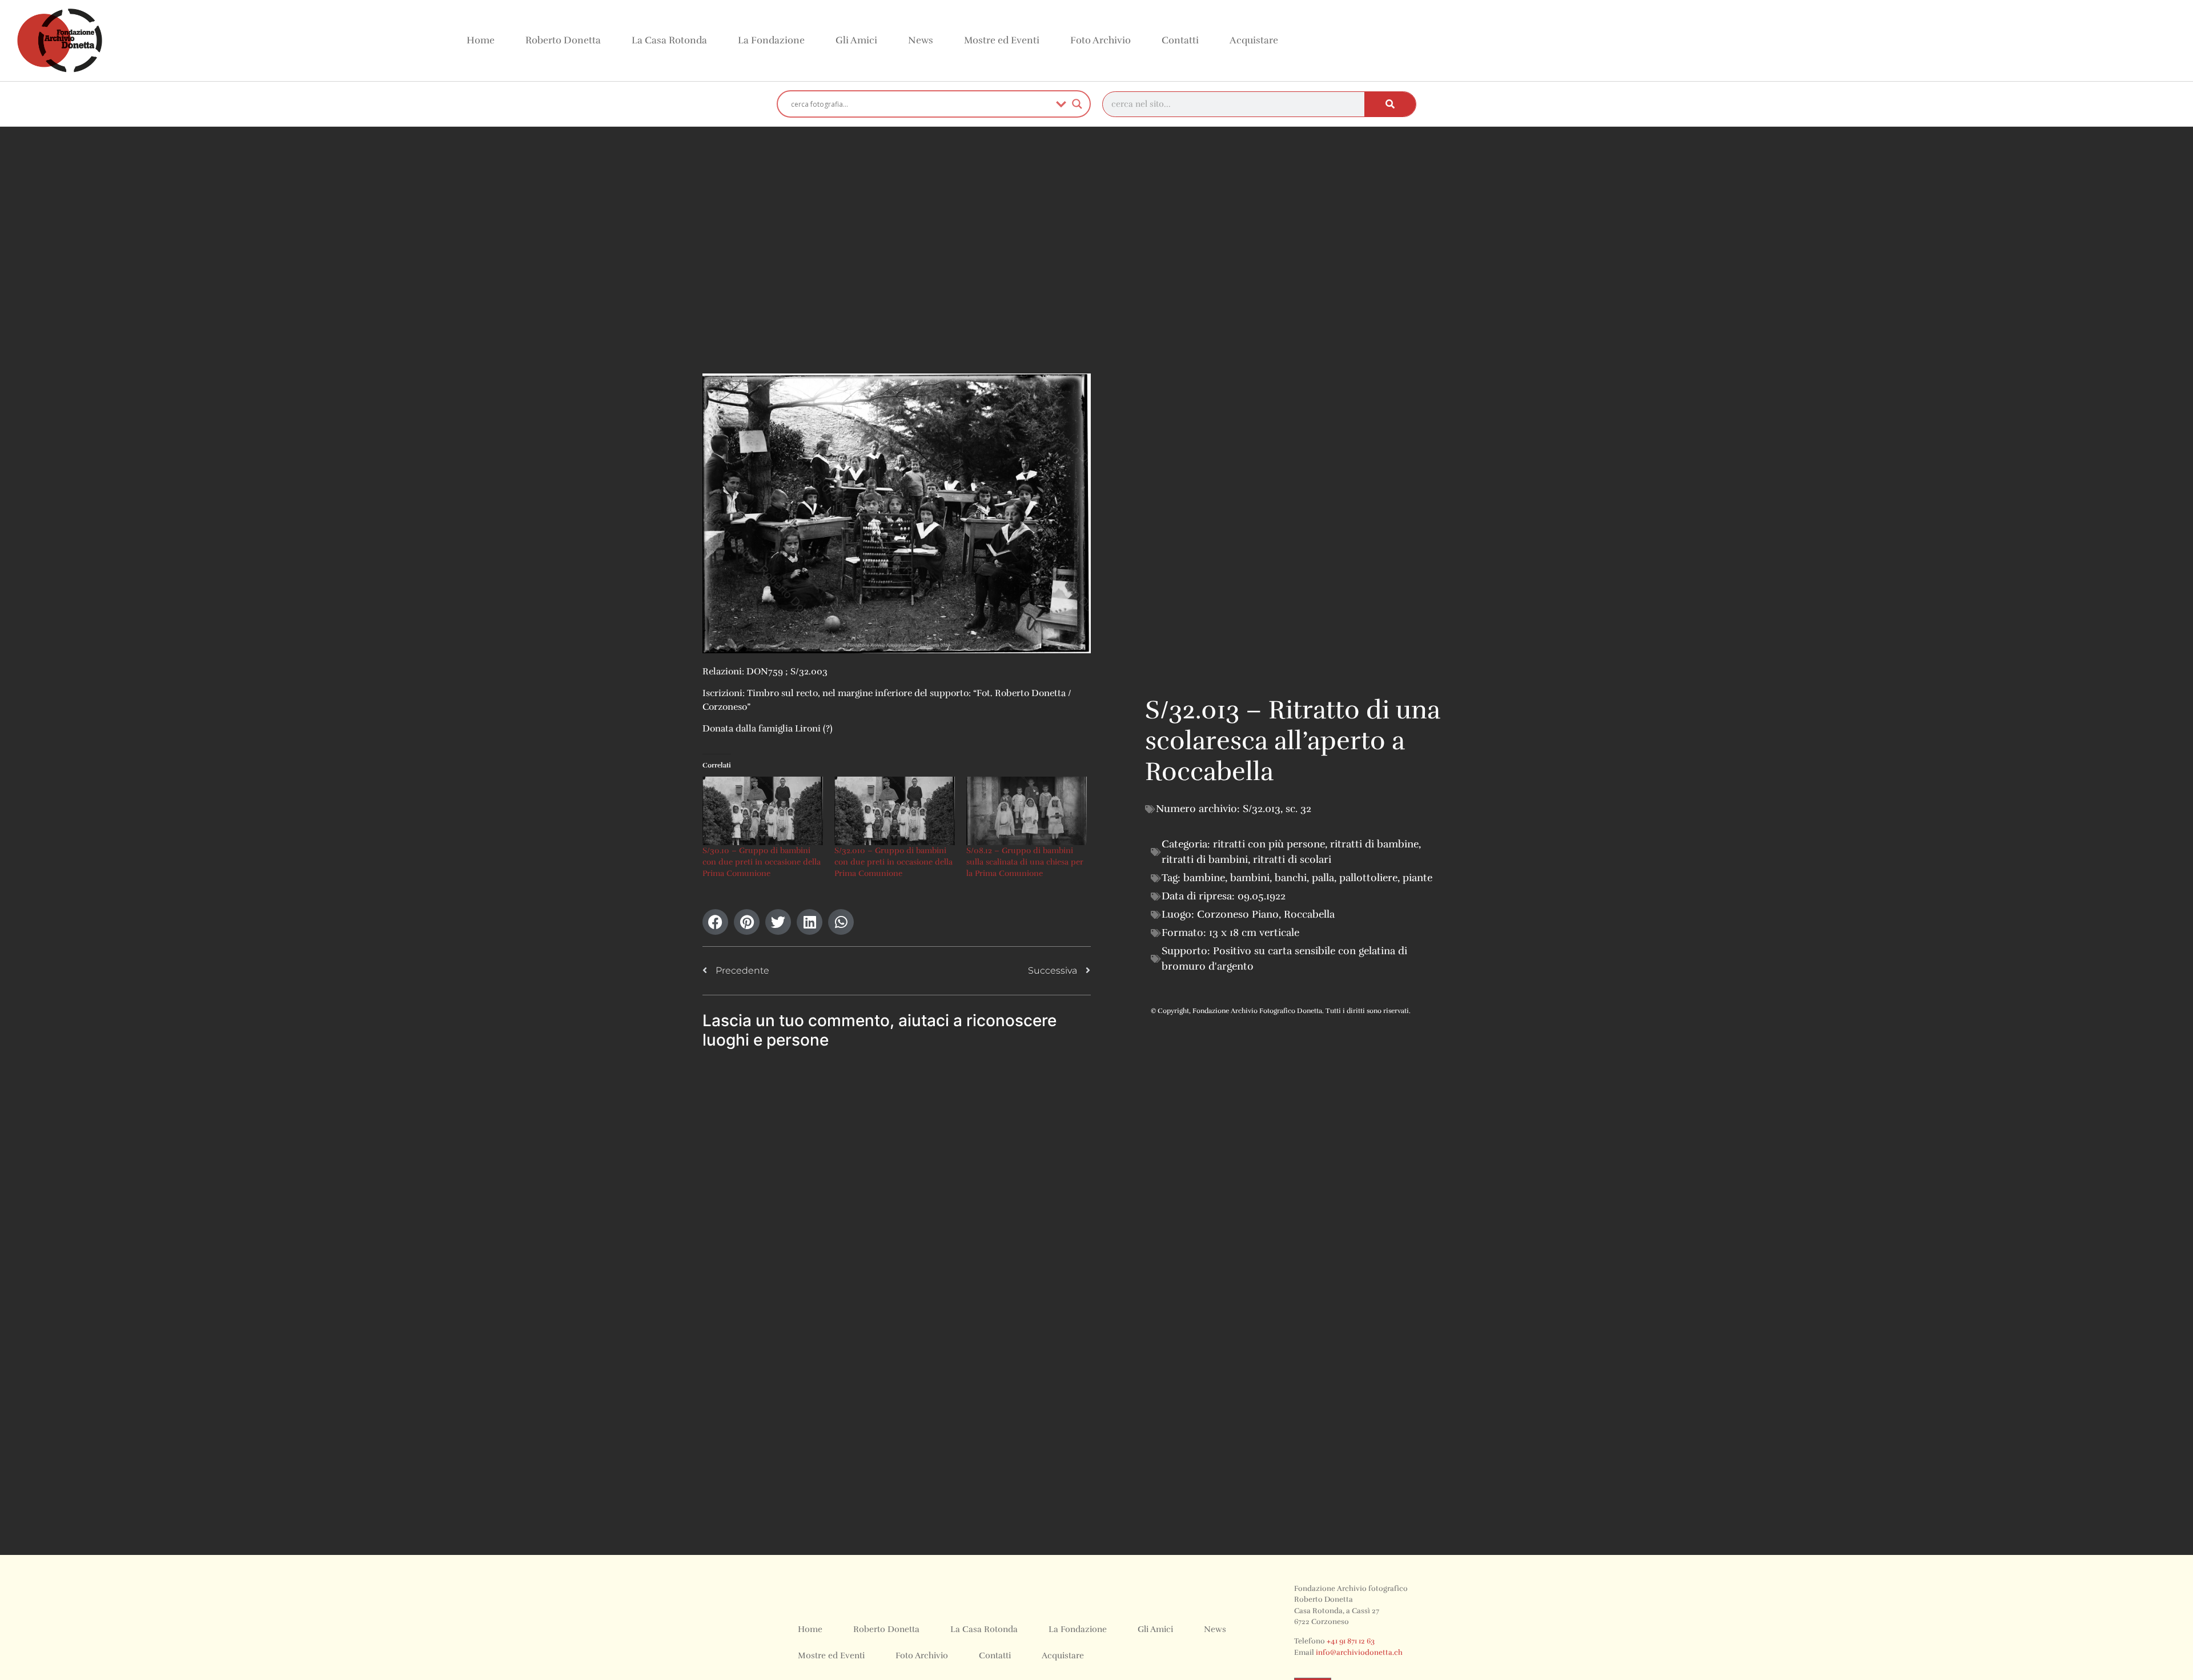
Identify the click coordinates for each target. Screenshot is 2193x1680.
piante (1417, 878)
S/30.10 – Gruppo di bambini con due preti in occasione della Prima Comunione (762, 862)
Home (481, 40)
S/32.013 (1262, 809)
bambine (1204, 878)
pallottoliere (1368, 878)
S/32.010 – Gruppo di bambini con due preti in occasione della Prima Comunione (893, 862)
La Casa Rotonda (669, 40)
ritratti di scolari (1292, 859)
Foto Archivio (1100, 40)
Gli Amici (856, 40)
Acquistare (1254, 40)
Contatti (1180, 40)
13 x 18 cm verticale (1254, 933)
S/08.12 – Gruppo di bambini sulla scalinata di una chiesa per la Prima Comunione (1025, 862)
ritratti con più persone (1269, 844)
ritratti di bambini (1205, 859)
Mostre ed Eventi (1002, 40)
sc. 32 (1298, 809)
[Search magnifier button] (1077, 104)
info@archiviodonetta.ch (1359, 1653)
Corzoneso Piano (1238, 914)
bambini (1250, 878)
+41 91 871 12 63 (1351, 1641)
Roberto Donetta (563, 40)
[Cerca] (1390, 104)
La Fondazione (771, 40)
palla (1323, 878)
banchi (1291, 878)
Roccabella (1309, 914)
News (921, 40)
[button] (715, 922)
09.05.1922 (1262, 896)
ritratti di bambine (1374, 844)
